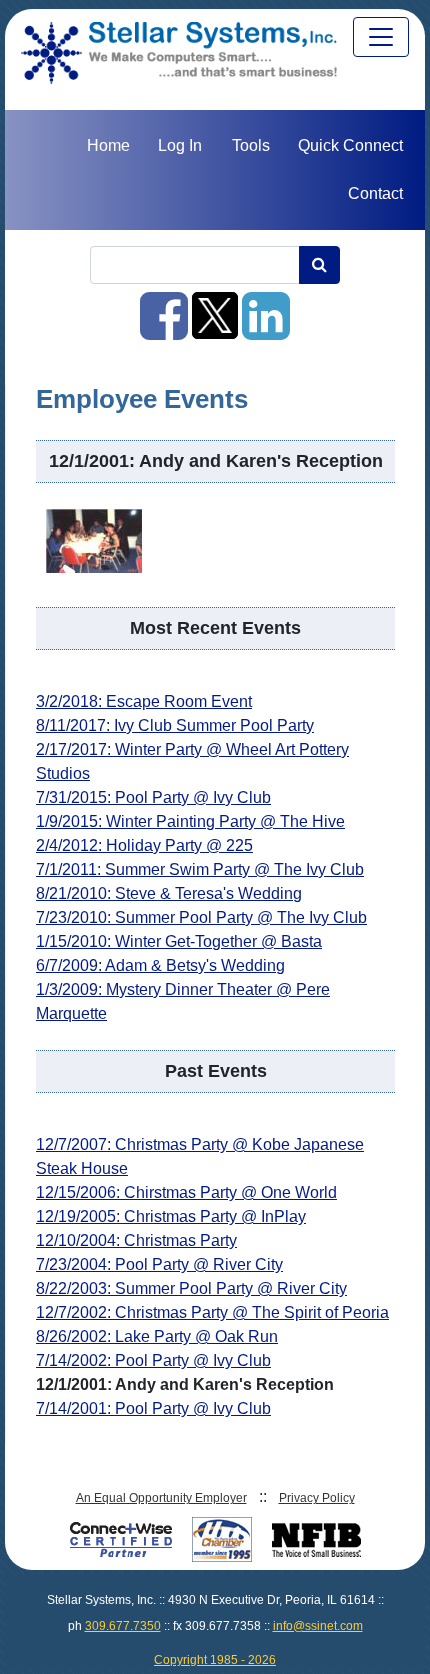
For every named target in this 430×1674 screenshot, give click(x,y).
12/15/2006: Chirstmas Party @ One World (186, 1192)
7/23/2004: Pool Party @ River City (159, 1264)
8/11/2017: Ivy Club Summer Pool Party (175, 725)
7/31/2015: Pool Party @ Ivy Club (153, 797)
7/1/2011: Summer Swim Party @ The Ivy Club (200, 869)
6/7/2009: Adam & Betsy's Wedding (160, 965)
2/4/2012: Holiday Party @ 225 (144, 845)
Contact (375, 193)
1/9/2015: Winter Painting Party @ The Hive (190, 821)
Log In (180, 145)
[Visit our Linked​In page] (266, 330)
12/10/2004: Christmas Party (136, 1240)
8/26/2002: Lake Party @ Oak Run (157, 1336)
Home (108, 145)
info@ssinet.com (318, 1626)
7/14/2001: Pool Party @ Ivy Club (153, 1408)
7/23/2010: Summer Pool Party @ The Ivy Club (201, 917)
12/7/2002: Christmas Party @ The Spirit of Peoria (212, 1312)
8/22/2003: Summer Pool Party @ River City (191, 1288)
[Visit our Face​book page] (166, 330)
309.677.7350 (123, 1626)
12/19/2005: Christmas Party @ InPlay (171, 1216)
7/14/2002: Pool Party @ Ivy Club (153, 1360)
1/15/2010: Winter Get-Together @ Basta (179, 941)
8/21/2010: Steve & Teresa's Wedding (169, 893)
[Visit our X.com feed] (217, 330)
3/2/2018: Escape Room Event (144, 701)
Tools (251, 145)
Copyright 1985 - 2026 (215, 1660)
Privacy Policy (317, 1498)
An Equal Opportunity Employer (161, 1498)
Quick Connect (350, 145)
